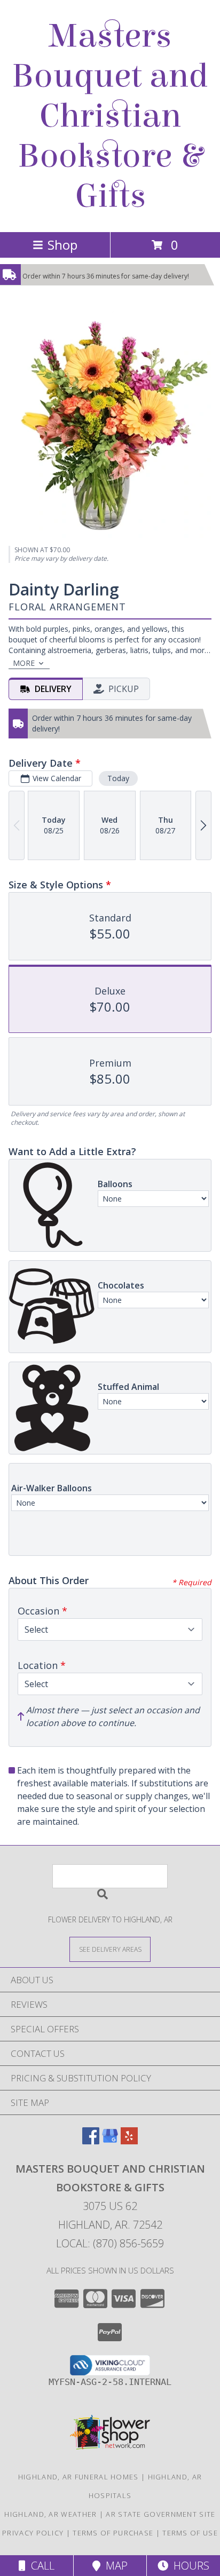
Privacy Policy (33, 2533)
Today (118, 778)
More (24, 663)
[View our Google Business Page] (110, 2141)
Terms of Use (190, 2533)
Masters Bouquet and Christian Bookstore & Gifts (110, 116)
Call (40, 2566)
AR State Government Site (160, 2514)
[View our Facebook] (91, 2141)
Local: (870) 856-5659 (110, 2243)
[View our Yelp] (129, 2141)
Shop (62, 245)
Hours (189, 2566)
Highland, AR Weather (50, 2514)
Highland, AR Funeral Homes (78, 2477)
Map (114, 2566)
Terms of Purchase (113, 2533)
